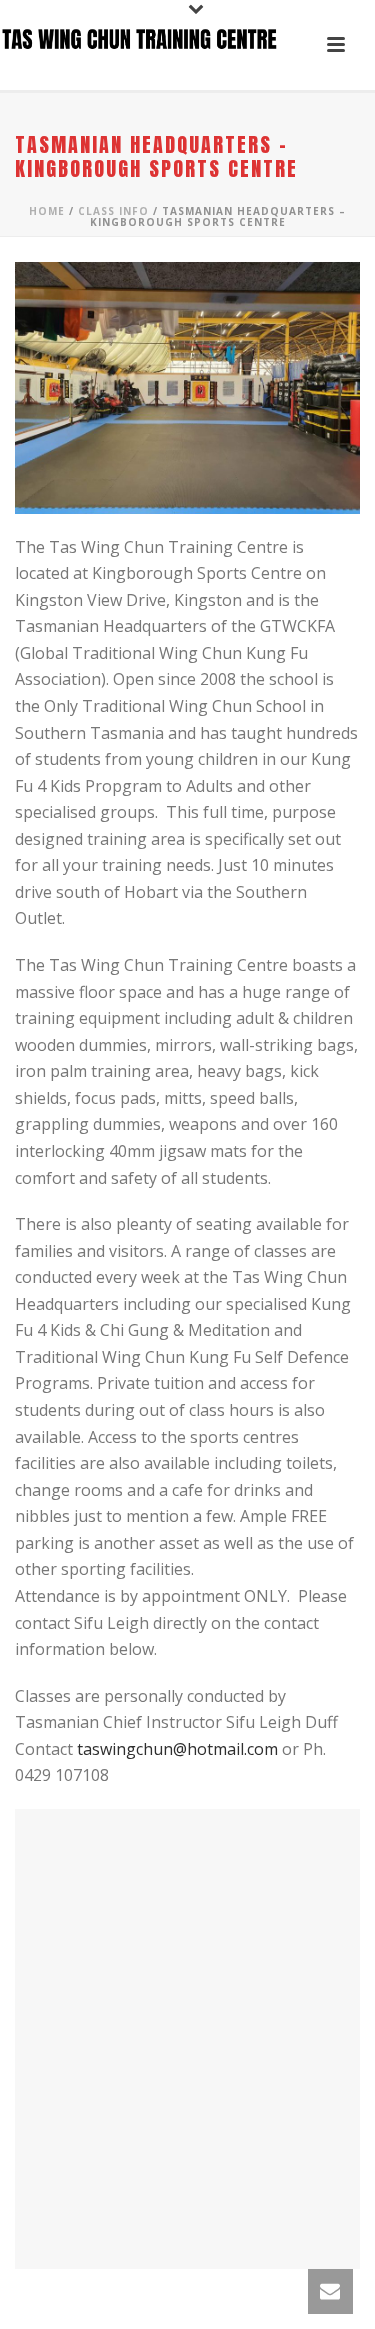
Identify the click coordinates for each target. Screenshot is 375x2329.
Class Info (113, 211)
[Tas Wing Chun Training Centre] (140, 45)
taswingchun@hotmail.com (177, 1749)
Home (47, 211)
